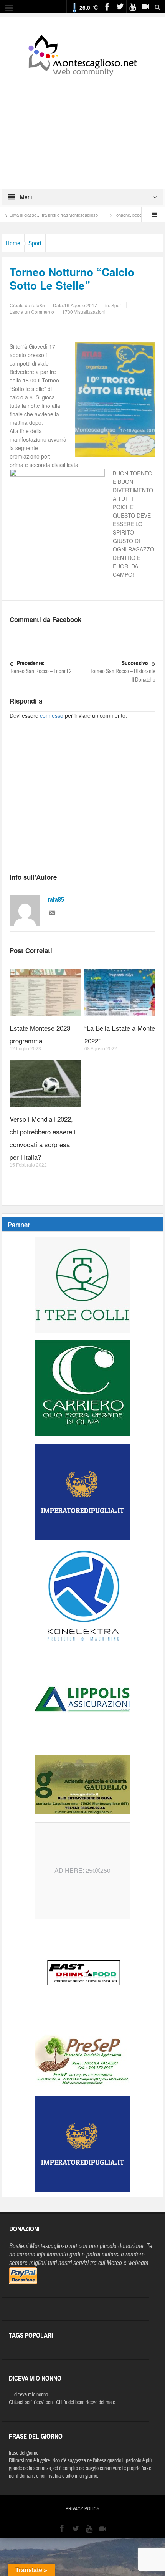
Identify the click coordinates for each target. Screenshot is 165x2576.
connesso (52, 715)
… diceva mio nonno (28, 2395)
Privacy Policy (82, 2509)
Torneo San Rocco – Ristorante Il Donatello (123, 672)
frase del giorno (24, 2453)
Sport (35, 243)
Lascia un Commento (32, 312)
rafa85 (56, 900)
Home (13, 243)
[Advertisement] (82, 127)
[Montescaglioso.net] (82, 54)
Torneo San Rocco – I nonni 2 (41, 667)
